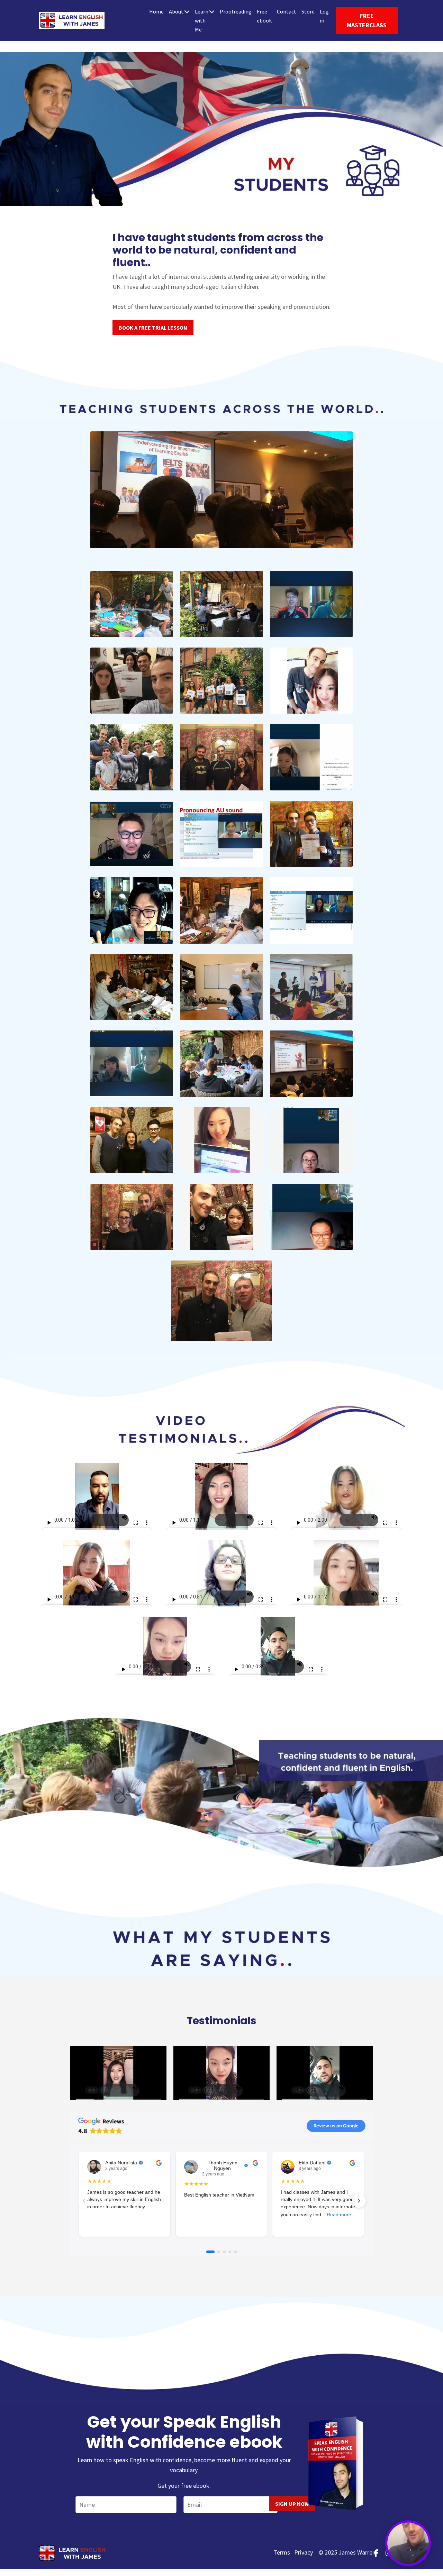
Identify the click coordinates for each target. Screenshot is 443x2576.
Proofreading (236, 11)
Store (308, 11)
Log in (324, 16)
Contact (287, 11)
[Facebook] (376, 2553)
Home (156, 11)
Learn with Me (202, 20)
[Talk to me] (408, 2543)
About (176, 11)
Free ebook (264, 16)
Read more (339, 2215)
